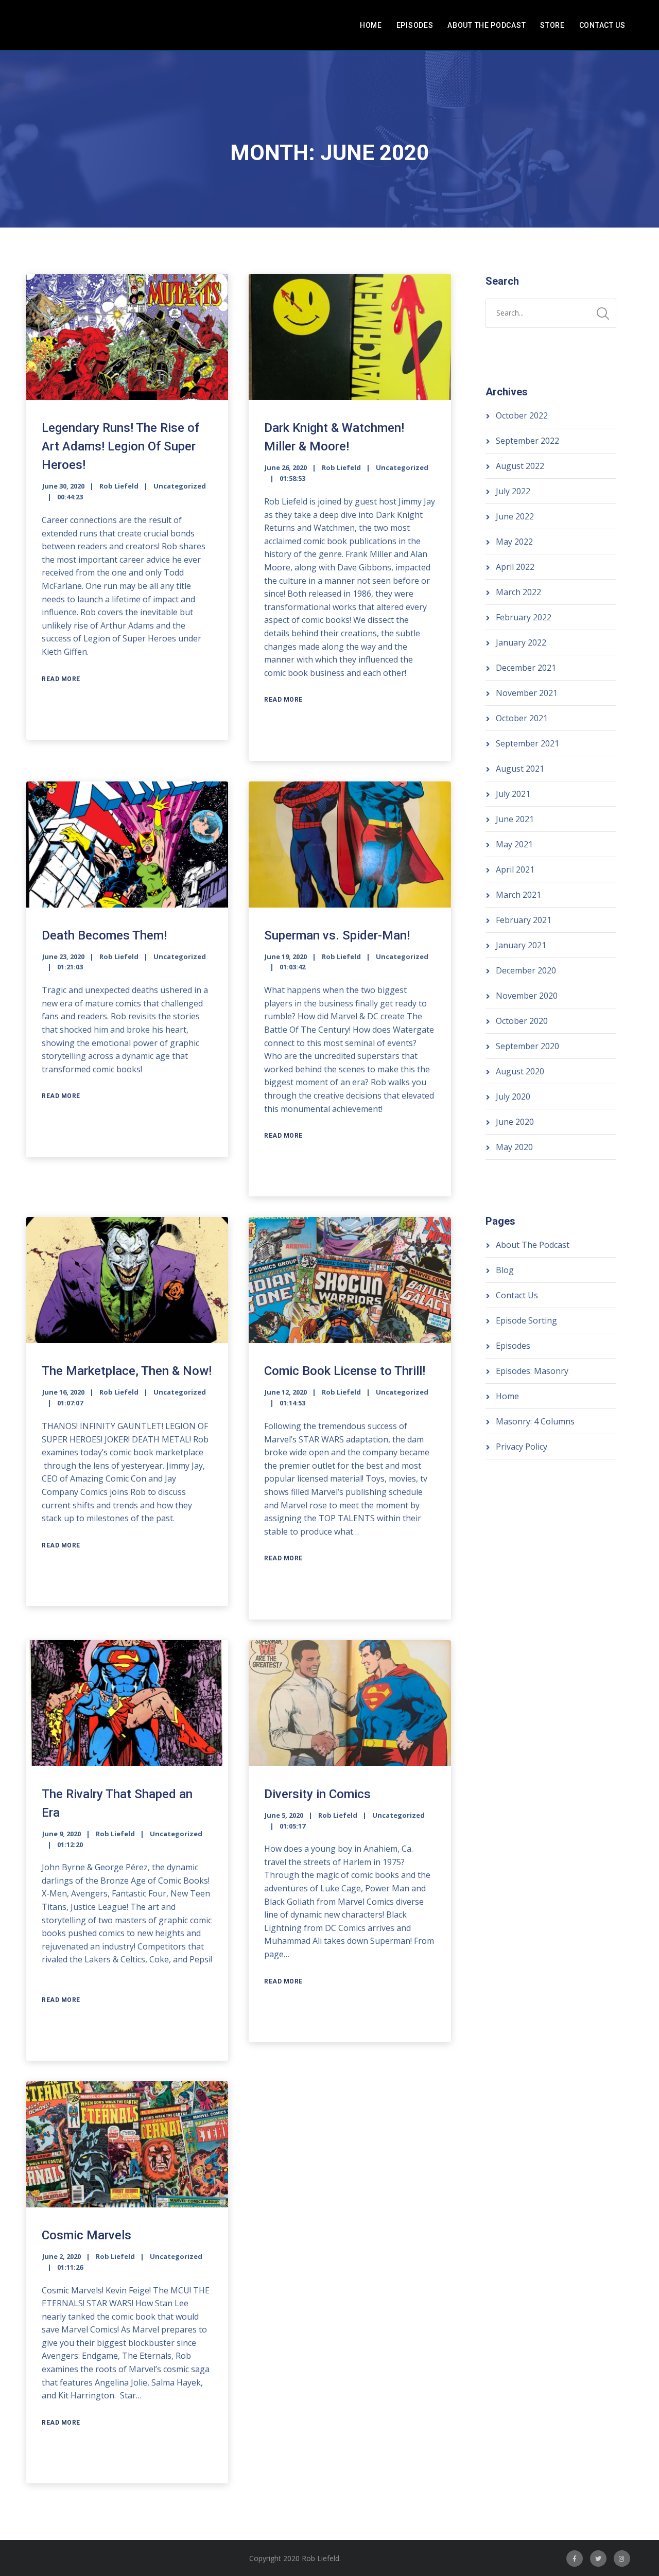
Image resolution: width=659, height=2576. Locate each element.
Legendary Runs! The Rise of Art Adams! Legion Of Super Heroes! (120, 446)
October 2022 (522, 415)
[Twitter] (598, 2558)
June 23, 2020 (63, 956)
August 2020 (520, 1071)
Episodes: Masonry (532, 1371)
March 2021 (518, 895)
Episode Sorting (526, 1320)
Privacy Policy (522, 1447)
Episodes (415, 25)
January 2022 (521, 642)
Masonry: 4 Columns (535, 1421)
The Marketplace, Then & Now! (127, 1371)
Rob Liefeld (119, 486)
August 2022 (520, 466)
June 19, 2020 (286, 956)
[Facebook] (575, 2558)
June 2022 (515, 516)
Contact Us (602, 25)
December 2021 (526, 668)
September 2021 (527, 743)
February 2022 (524, 617)
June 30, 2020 (63, 486)
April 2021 (515, 869)
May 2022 (514, 542)
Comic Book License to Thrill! (345, 1371)
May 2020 (514, 1147)
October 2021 (522, 718)
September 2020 (527, 1046)
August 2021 (520, 769)
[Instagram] (622, 2558)
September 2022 (527, 441)
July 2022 (513, 491)
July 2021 (513, 794)
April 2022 (515, 567)
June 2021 (515, 819)
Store (552, 25)
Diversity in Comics (317, 1794)
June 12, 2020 (286, 1392)
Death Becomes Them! (104, 935)
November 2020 (527, 996)
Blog (505, 1270)
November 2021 (527, 693)
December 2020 (526, 970)
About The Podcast (487, 25)
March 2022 (518, 592)
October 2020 (522, 1021)
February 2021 (524, 920)
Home (371, 25)
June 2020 (515, 1122)
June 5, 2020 (284, 1815)
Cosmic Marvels (86, 2235)
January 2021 (521, 945)
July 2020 (513, 1096)
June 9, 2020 (62, 1834)
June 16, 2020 (63, 1392)
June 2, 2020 (62, 2256)
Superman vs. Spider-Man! (337, 935)
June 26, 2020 (286, 467)
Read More (61, 679)
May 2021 (514, 844)
